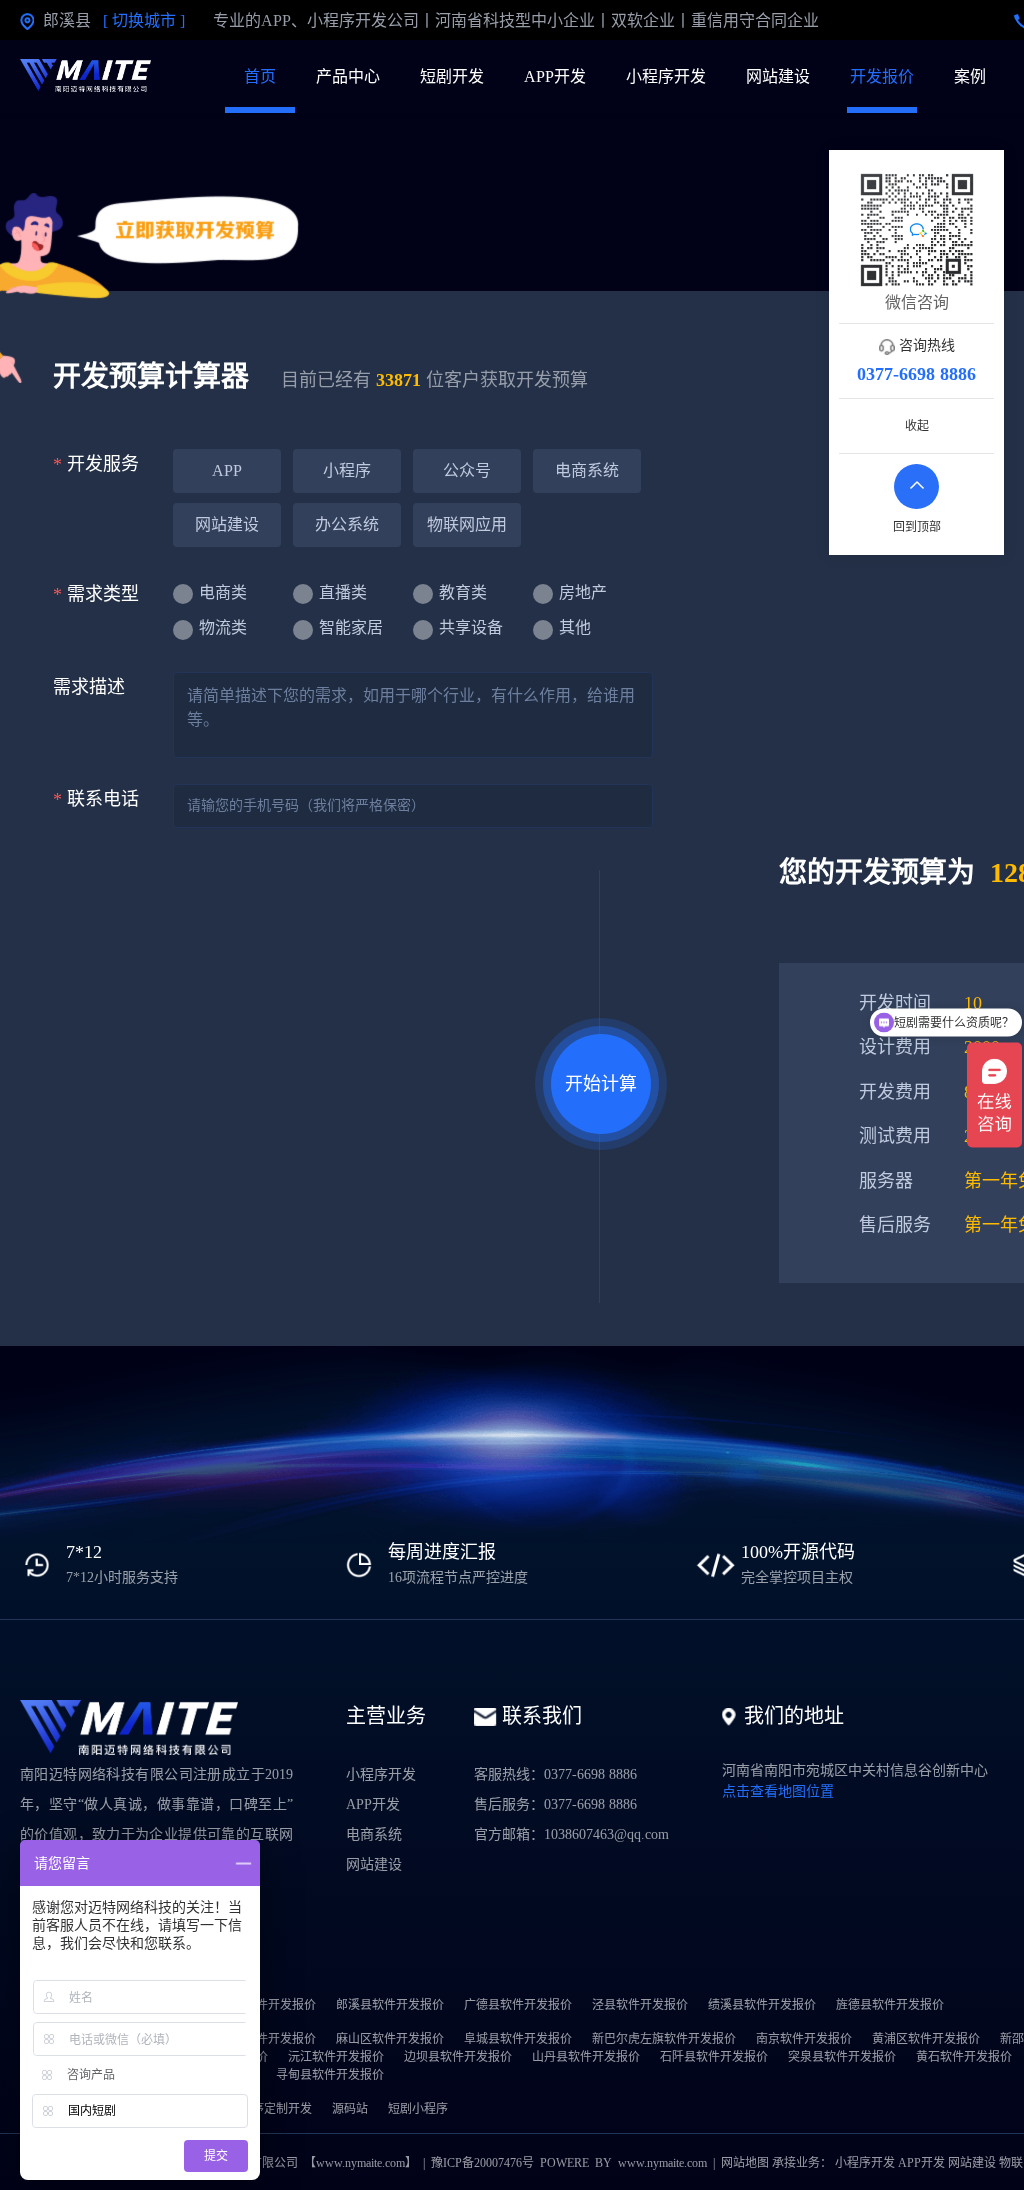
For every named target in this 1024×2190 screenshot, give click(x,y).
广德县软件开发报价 (518, 2005)
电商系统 (374, 1834)
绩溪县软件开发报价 (762, 2005)
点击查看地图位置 (778, 1791)
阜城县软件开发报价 (518, 2039)
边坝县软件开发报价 (458, 2057)
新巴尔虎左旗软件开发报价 (664, 2039)
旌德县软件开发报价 (890, 2005)
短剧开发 (452, 76)
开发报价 (882, 76)
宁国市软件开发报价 (262, 2005)
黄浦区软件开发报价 (926, 2039)
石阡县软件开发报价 (714, 2057)
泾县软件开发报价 (640, 2005)
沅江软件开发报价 (336, 2057)
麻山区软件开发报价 (390, 2039)
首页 (260, 76)
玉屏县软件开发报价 (262, 2039)
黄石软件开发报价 (964, 2057)
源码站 (350, 2109)
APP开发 (555, 76)
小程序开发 (666, 76)
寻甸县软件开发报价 (330, 2075)
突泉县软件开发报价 (842, 2057)
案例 (970, 76)
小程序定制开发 (270, 2109)
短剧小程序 (418, 2109)
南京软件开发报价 (804, 2039)
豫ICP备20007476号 (482, 2163)
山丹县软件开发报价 (586, 2057)
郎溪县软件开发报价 (390, 2005)
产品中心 (348, 76)
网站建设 (778, 76)
